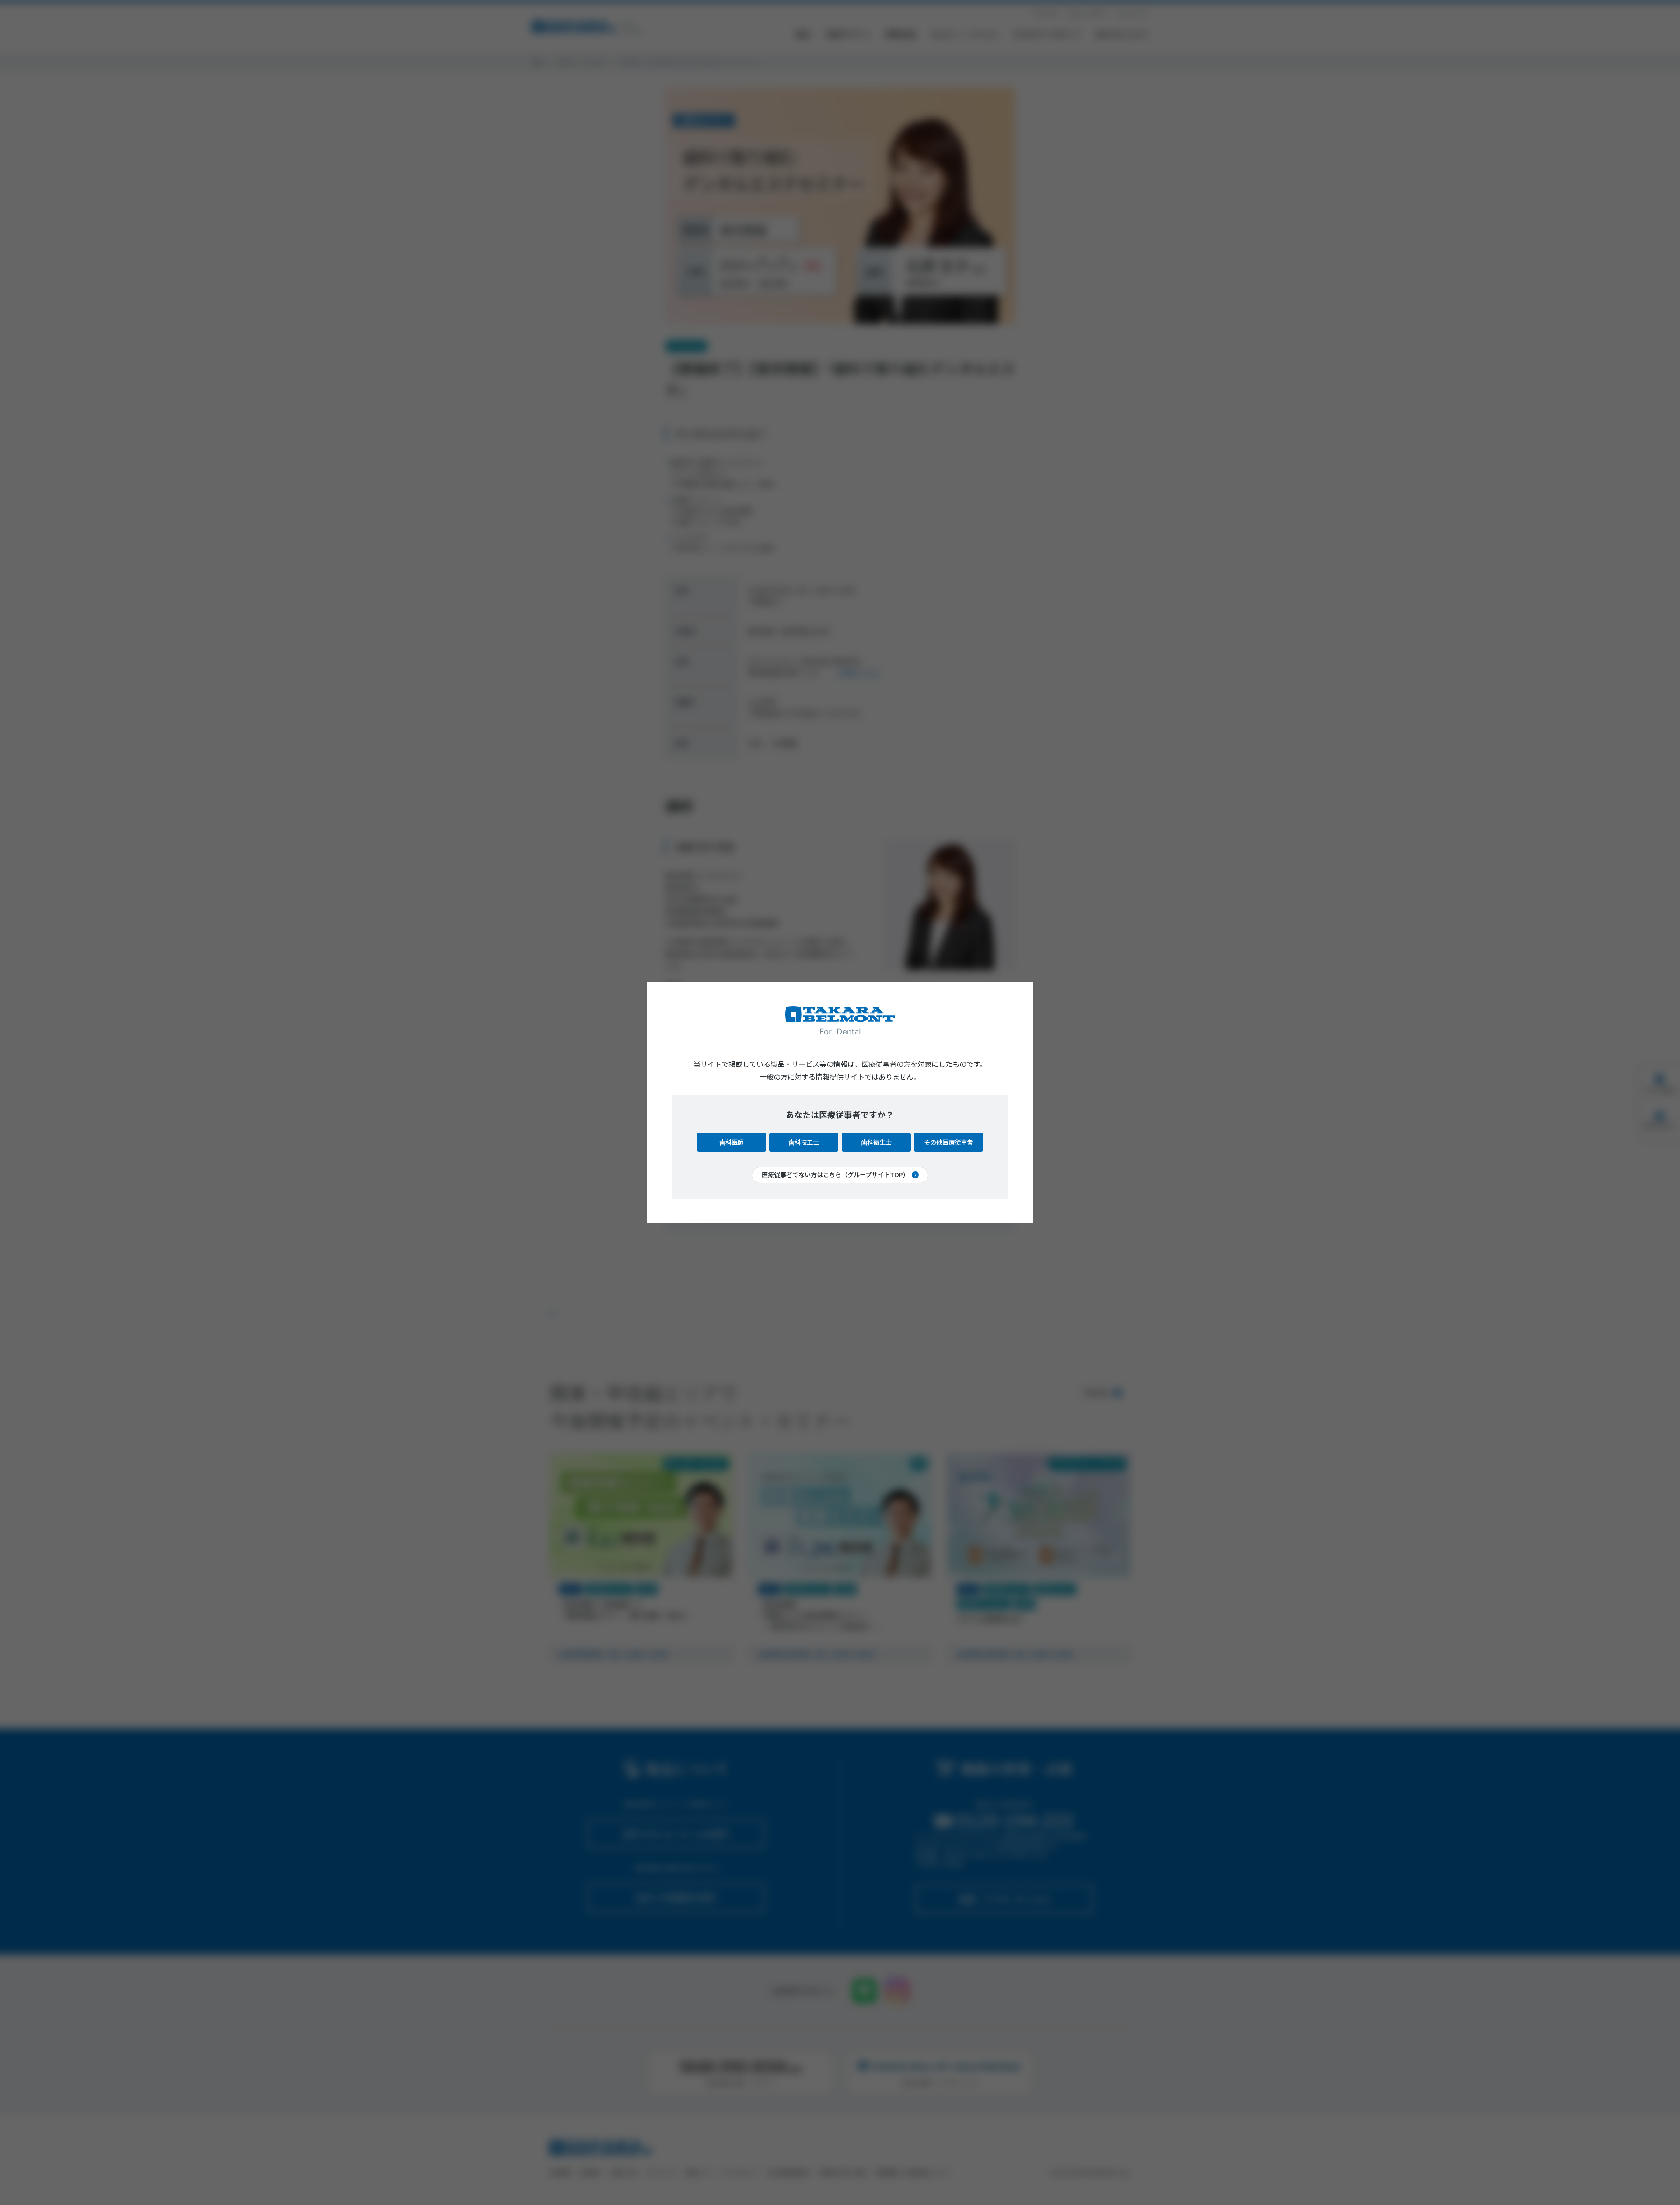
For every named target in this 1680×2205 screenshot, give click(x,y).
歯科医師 (731, 1142)
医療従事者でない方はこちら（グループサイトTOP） (835, 1174)
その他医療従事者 (948, 1142)
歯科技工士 (804, 1142)
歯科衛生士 (876, 1142)
